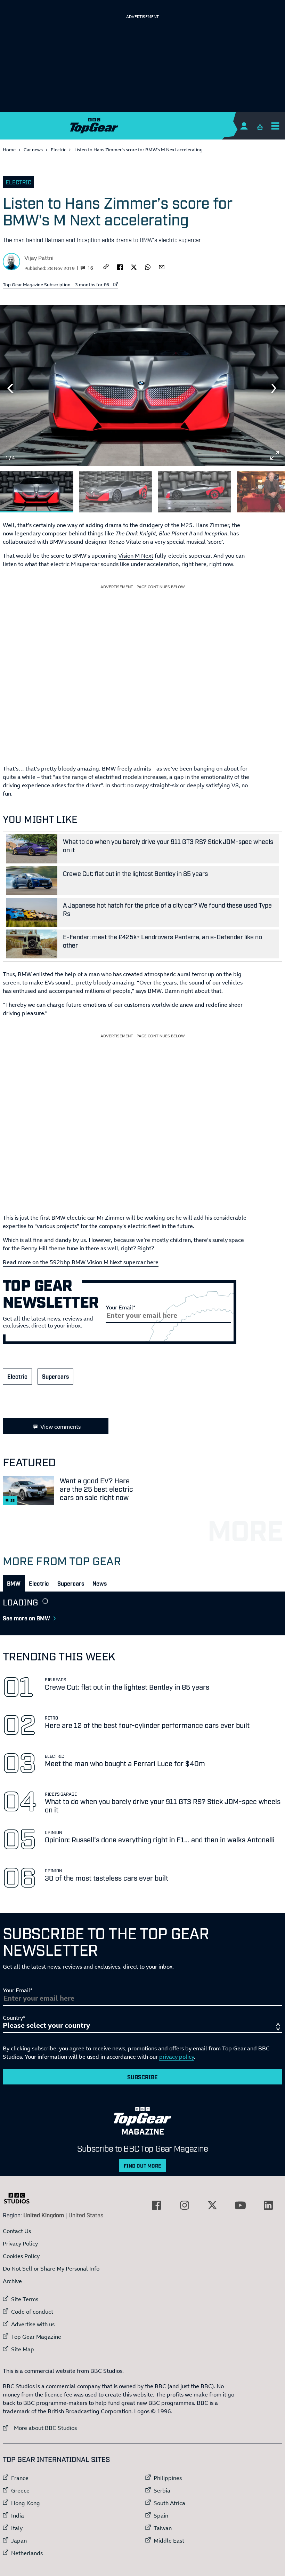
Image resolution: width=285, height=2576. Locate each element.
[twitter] (134, 266)
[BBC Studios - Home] (20, 2198)
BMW (14, 1583)
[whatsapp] (148, 266)
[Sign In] (244, 126)
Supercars (55, 1376)
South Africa (169, 2503)
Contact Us (17, 2231)
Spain (161, 2515)
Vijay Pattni (39, 258)
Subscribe (142, 2077)
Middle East (169, 2541)
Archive (12, 2281)
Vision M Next (136, 556)
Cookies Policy (21, 2256)
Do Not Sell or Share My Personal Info (51, 2268)
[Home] (142, 126)
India (18, 2515)
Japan (19, 2541)
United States (86, 2215)
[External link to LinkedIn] (268, 2205)
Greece (20, 2490)
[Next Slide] (275, 388)
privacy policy (177, 2057)
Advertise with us (33, 2324)
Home (9, 150)
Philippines (168, 2478)
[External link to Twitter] (212, 2205)
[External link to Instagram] (185, 2205)
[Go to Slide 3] (194, 492)
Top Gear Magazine (36, 2337)
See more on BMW (26, 1618)
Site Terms (25, 2299)
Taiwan (163, 2528)
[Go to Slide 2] (116, 492)
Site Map (23, 2349)
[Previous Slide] (10, 388)
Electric (58, 150)
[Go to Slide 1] (37, 492)
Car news (33, 150)
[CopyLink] (106, 267)
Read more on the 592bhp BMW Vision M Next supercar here (81, 1262)
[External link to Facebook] (156, 2205)
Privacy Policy (20, 2243)
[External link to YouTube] (240, 2205)
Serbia (162, 2490)
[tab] (14, 1583)
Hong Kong (26, 2503)
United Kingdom (44, 2215)
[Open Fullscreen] (275, 455)
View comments (60, 1427)
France (20, 2478)
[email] (162, 266)
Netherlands (27, 2553)
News (100, 1583)
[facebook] (120, 266)
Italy (17, 2528)
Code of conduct (32, 2312)
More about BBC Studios (40, 2428)
